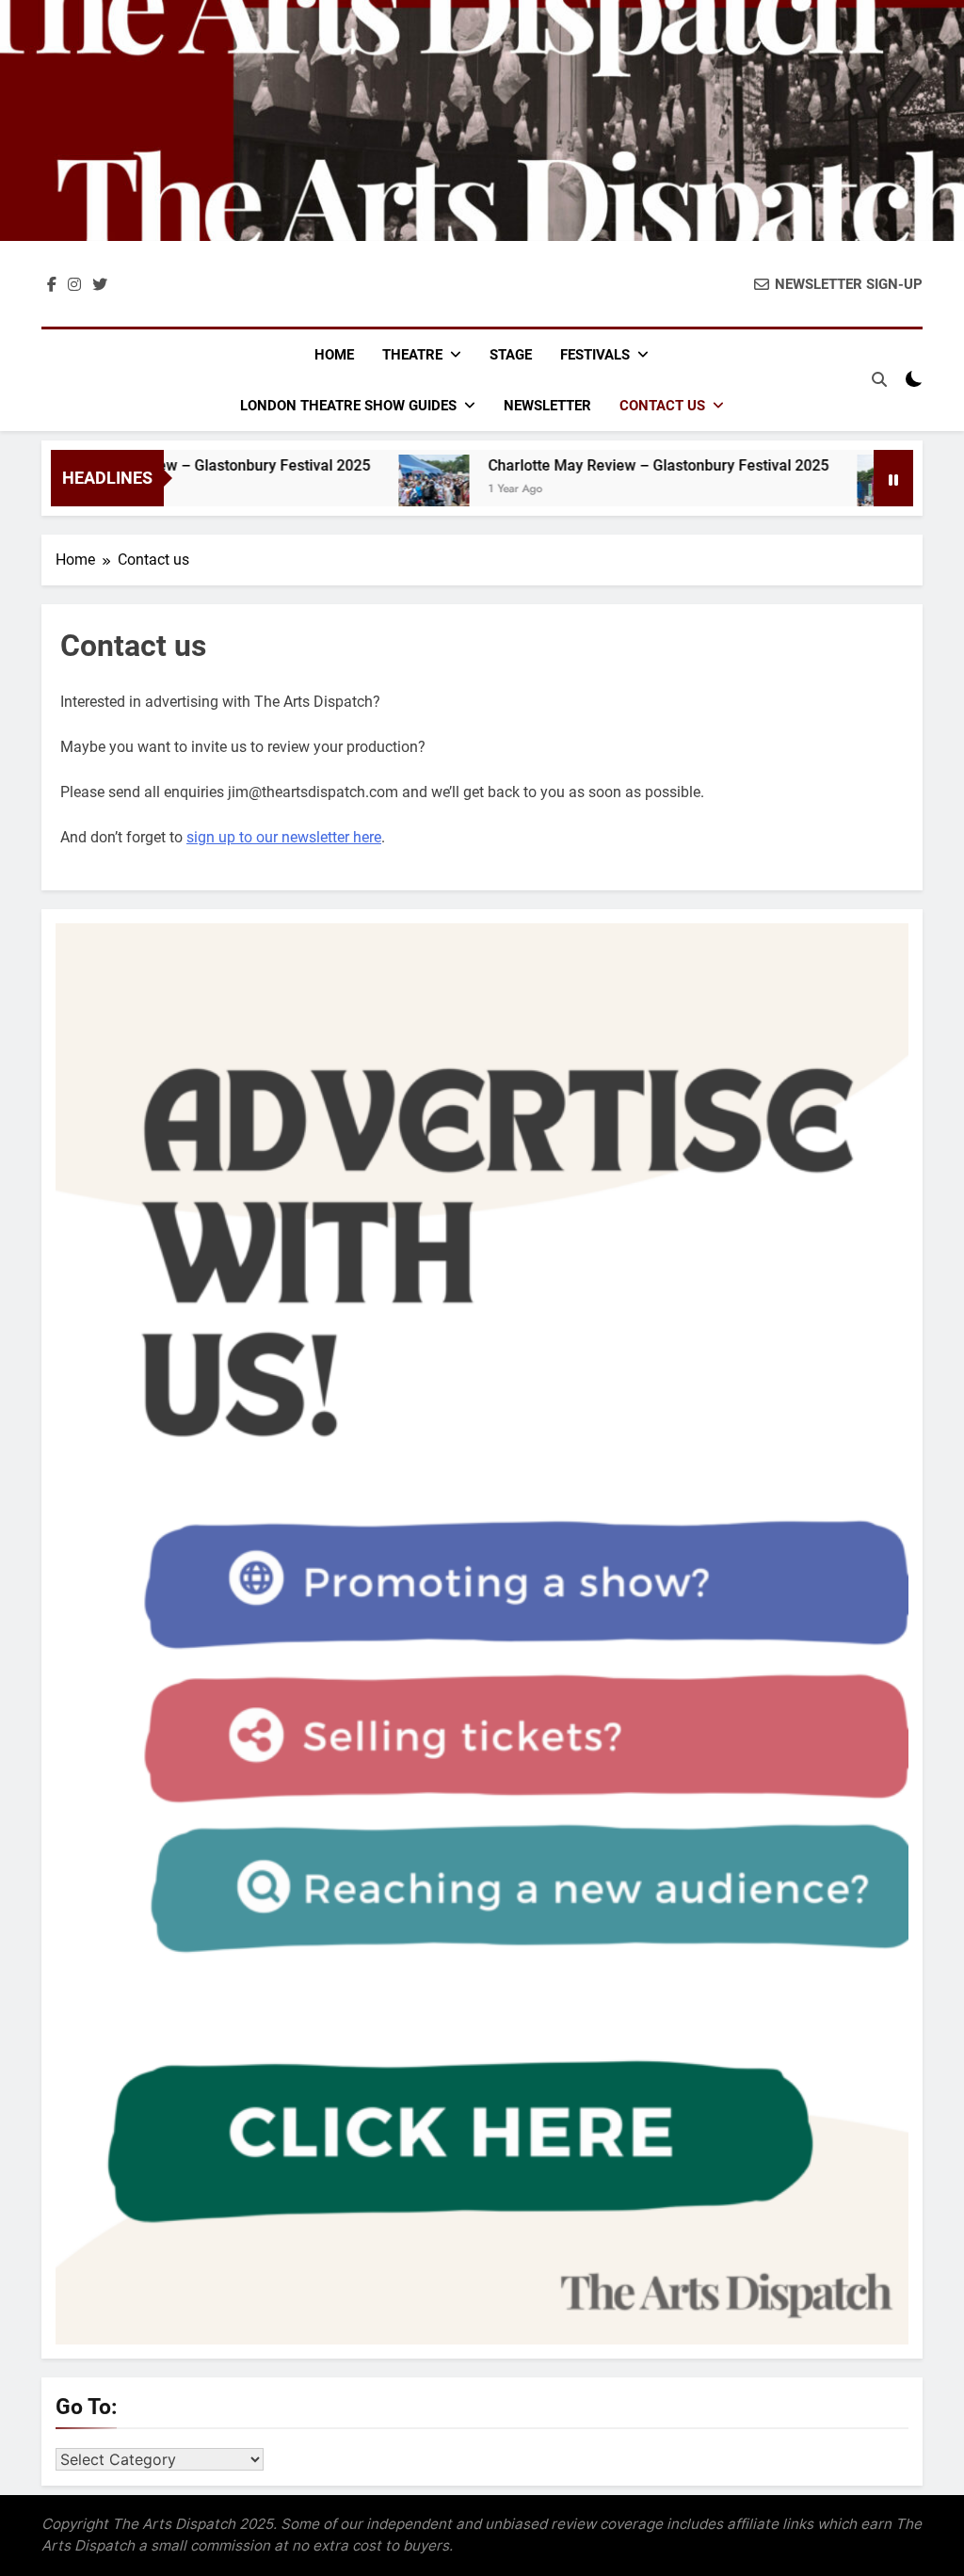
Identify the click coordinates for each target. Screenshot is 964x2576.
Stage (511, 355)
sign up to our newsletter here (284, 837)
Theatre (412, 355)
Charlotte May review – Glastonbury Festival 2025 (617, 465)
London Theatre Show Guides (348, 406)
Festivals (595, 355)
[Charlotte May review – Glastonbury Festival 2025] (392, 490)
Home (334, 355)
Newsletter (547, 406)
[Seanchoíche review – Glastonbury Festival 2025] (851, 490)
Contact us (662, 406)
